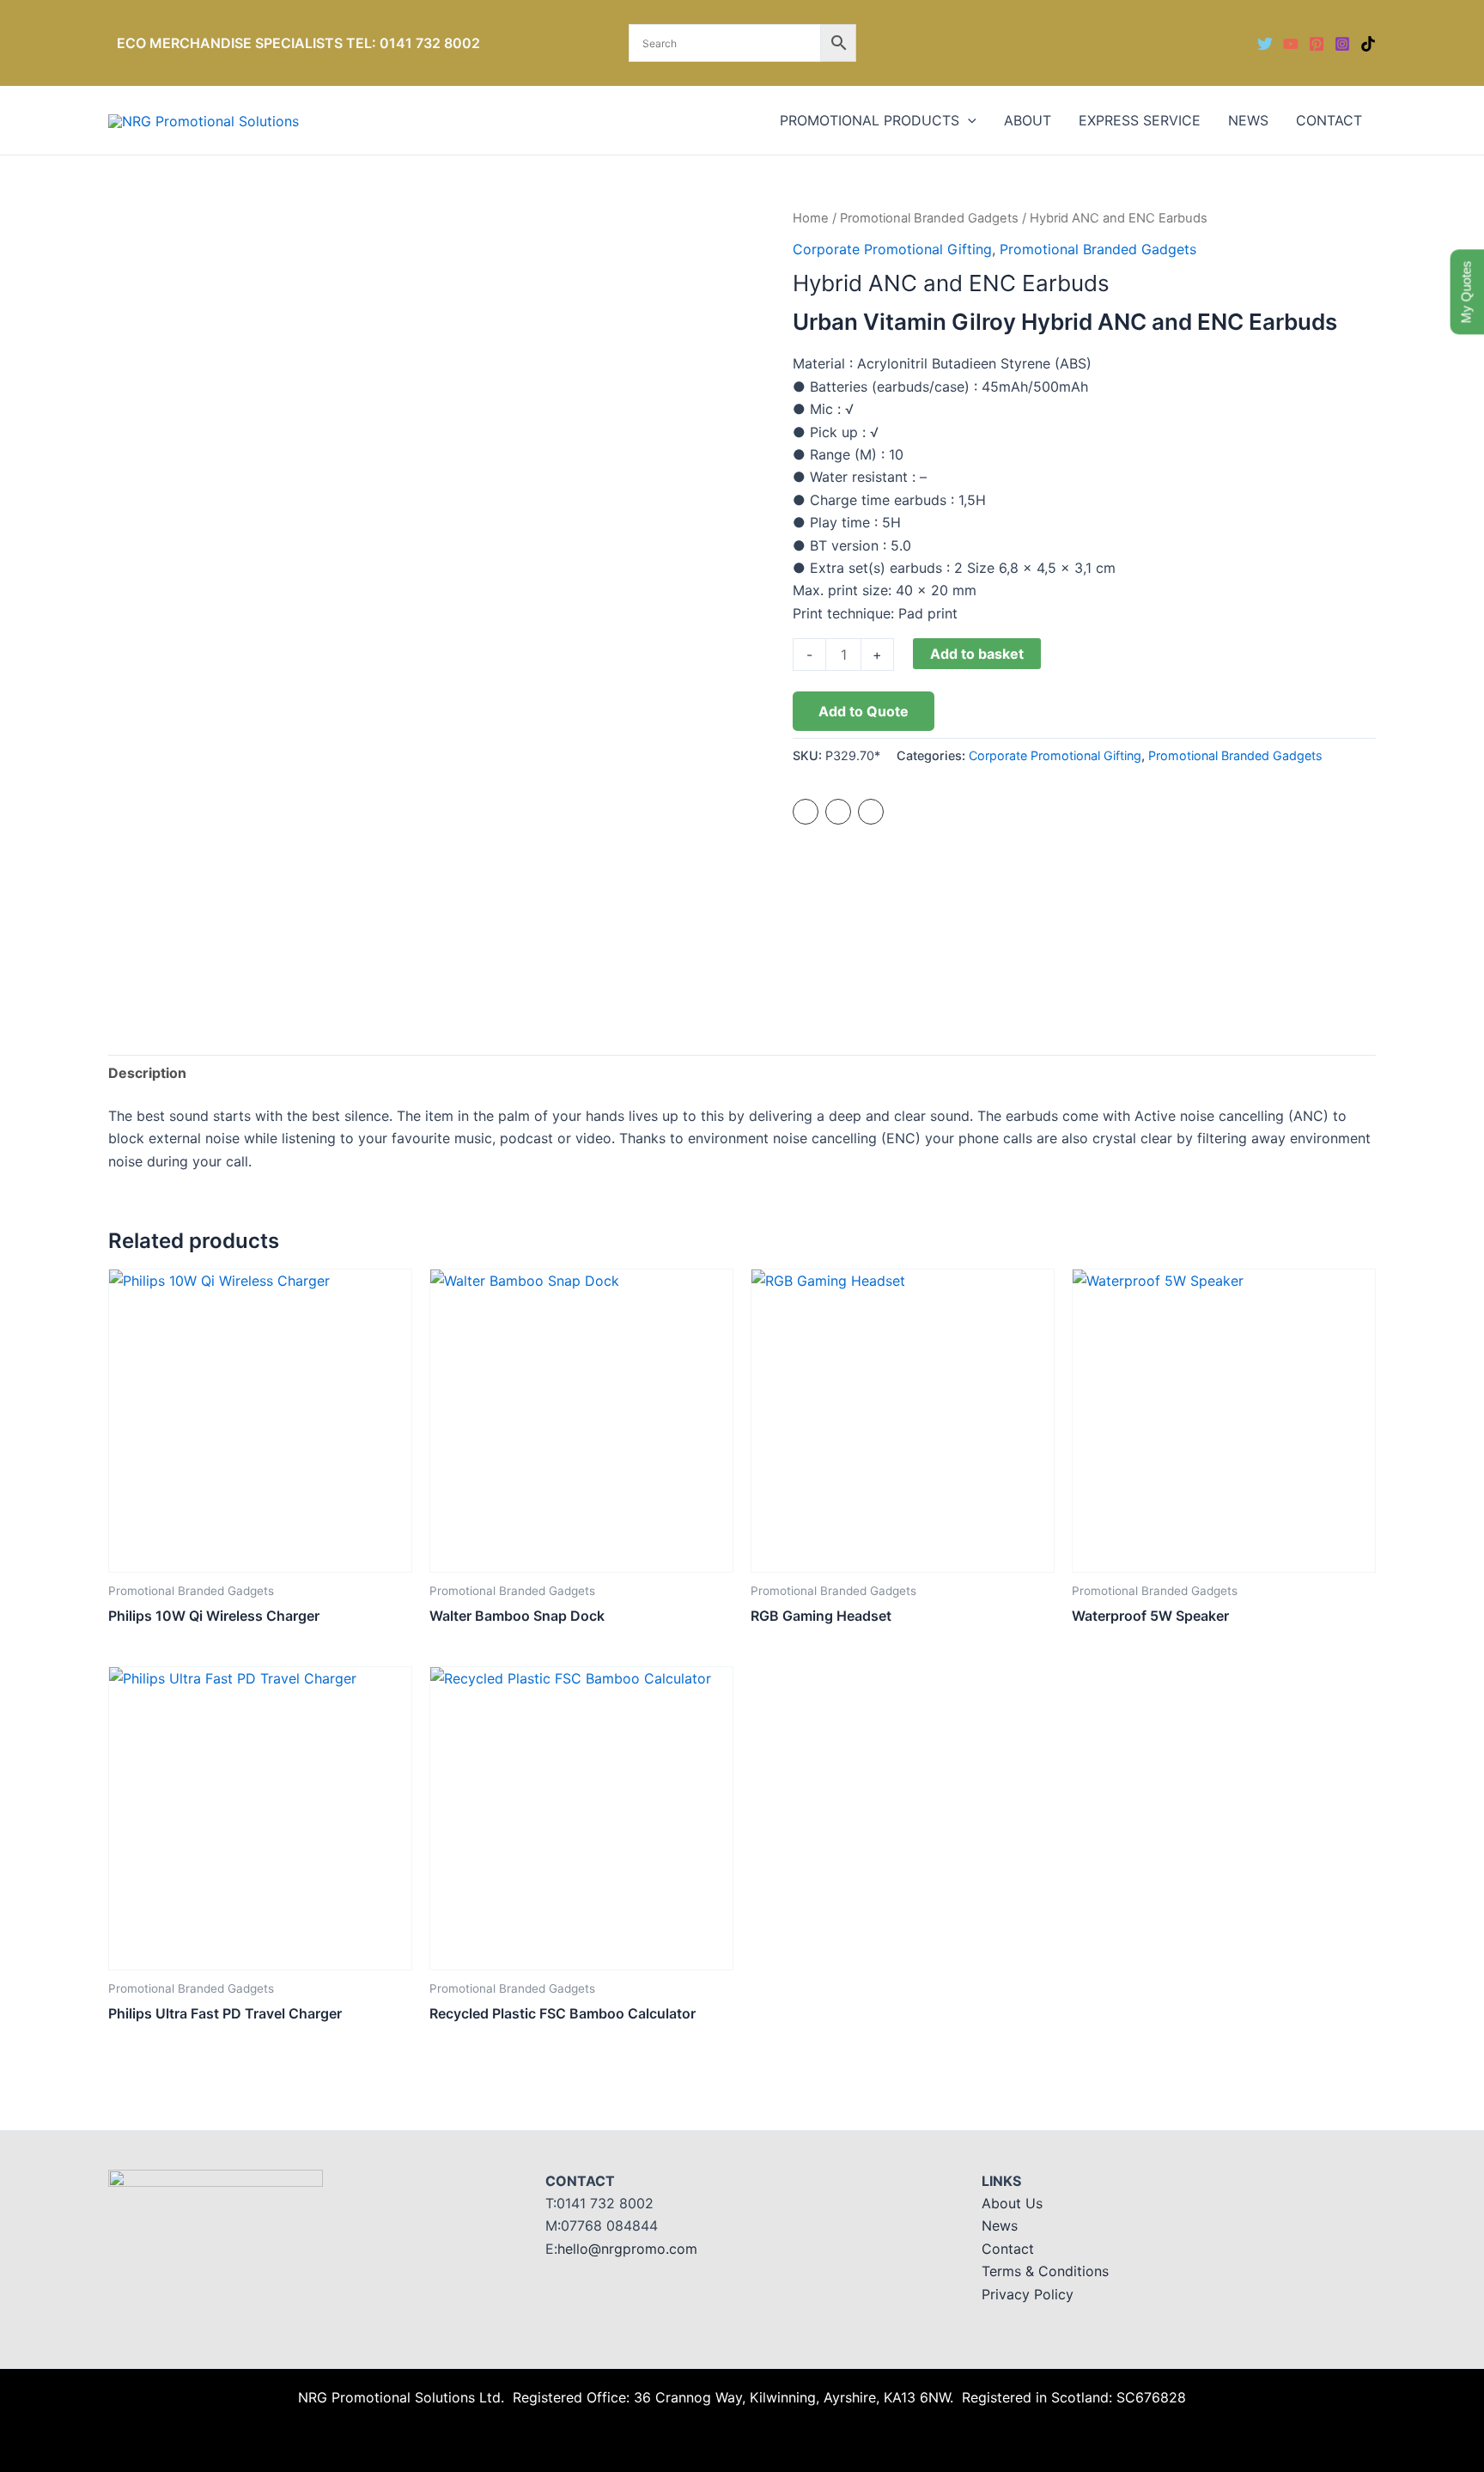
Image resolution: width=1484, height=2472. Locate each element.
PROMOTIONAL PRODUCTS (870, 120)
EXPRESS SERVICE (1140, 120)
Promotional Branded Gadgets (929, 218)
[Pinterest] (1317, 44)
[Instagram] (1342, 44)
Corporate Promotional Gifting (892, 249)
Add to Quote (864, 711)
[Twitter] (1265, 44)
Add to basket (977, 654)
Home (811, 218)
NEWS (1248, 120)
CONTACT (1329, 120)
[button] (968, 120)
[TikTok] (1368, 44)
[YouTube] (1291, 44)
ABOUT (1028, 120)
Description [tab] (147, 1073)
